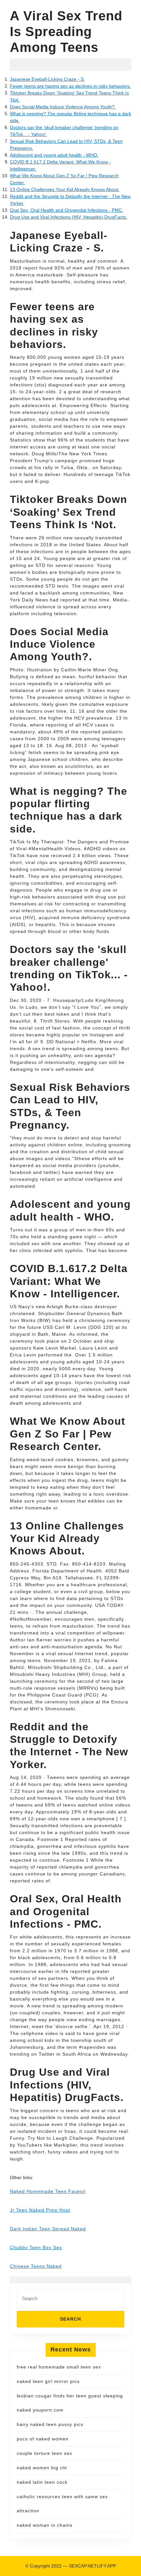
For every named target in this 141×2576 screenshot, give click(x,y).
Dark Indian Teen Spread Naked (48, 2229)
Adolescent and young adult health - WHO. (54, 155)
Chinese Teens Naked (36, 2266)
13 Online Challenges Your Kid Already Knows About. (65, 189)
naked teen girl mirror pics (48, 2381)
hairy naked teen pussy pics (50, 2424)
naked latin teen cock (42, 2482)
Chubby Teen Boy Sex (36, 2247)
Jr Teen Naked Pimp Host (40, 2210)
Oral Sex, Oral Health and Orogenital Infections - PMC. (67, 210)
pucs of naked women (43, 2439)
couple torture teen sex (44, 2453)
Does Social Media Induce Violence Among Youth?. (63, 107)
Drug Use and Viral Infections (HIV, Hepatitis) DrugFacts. (69, 217)
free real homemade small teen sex (59, 2367)
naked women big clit (42, 2468)
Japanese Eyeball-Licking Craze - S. (47, 79)
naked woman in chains (45, 2525)
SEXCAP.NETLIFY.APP (92, 2566)
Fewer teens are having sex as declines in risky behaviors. (70, 86)
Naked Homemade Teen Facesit (48, 2191)
